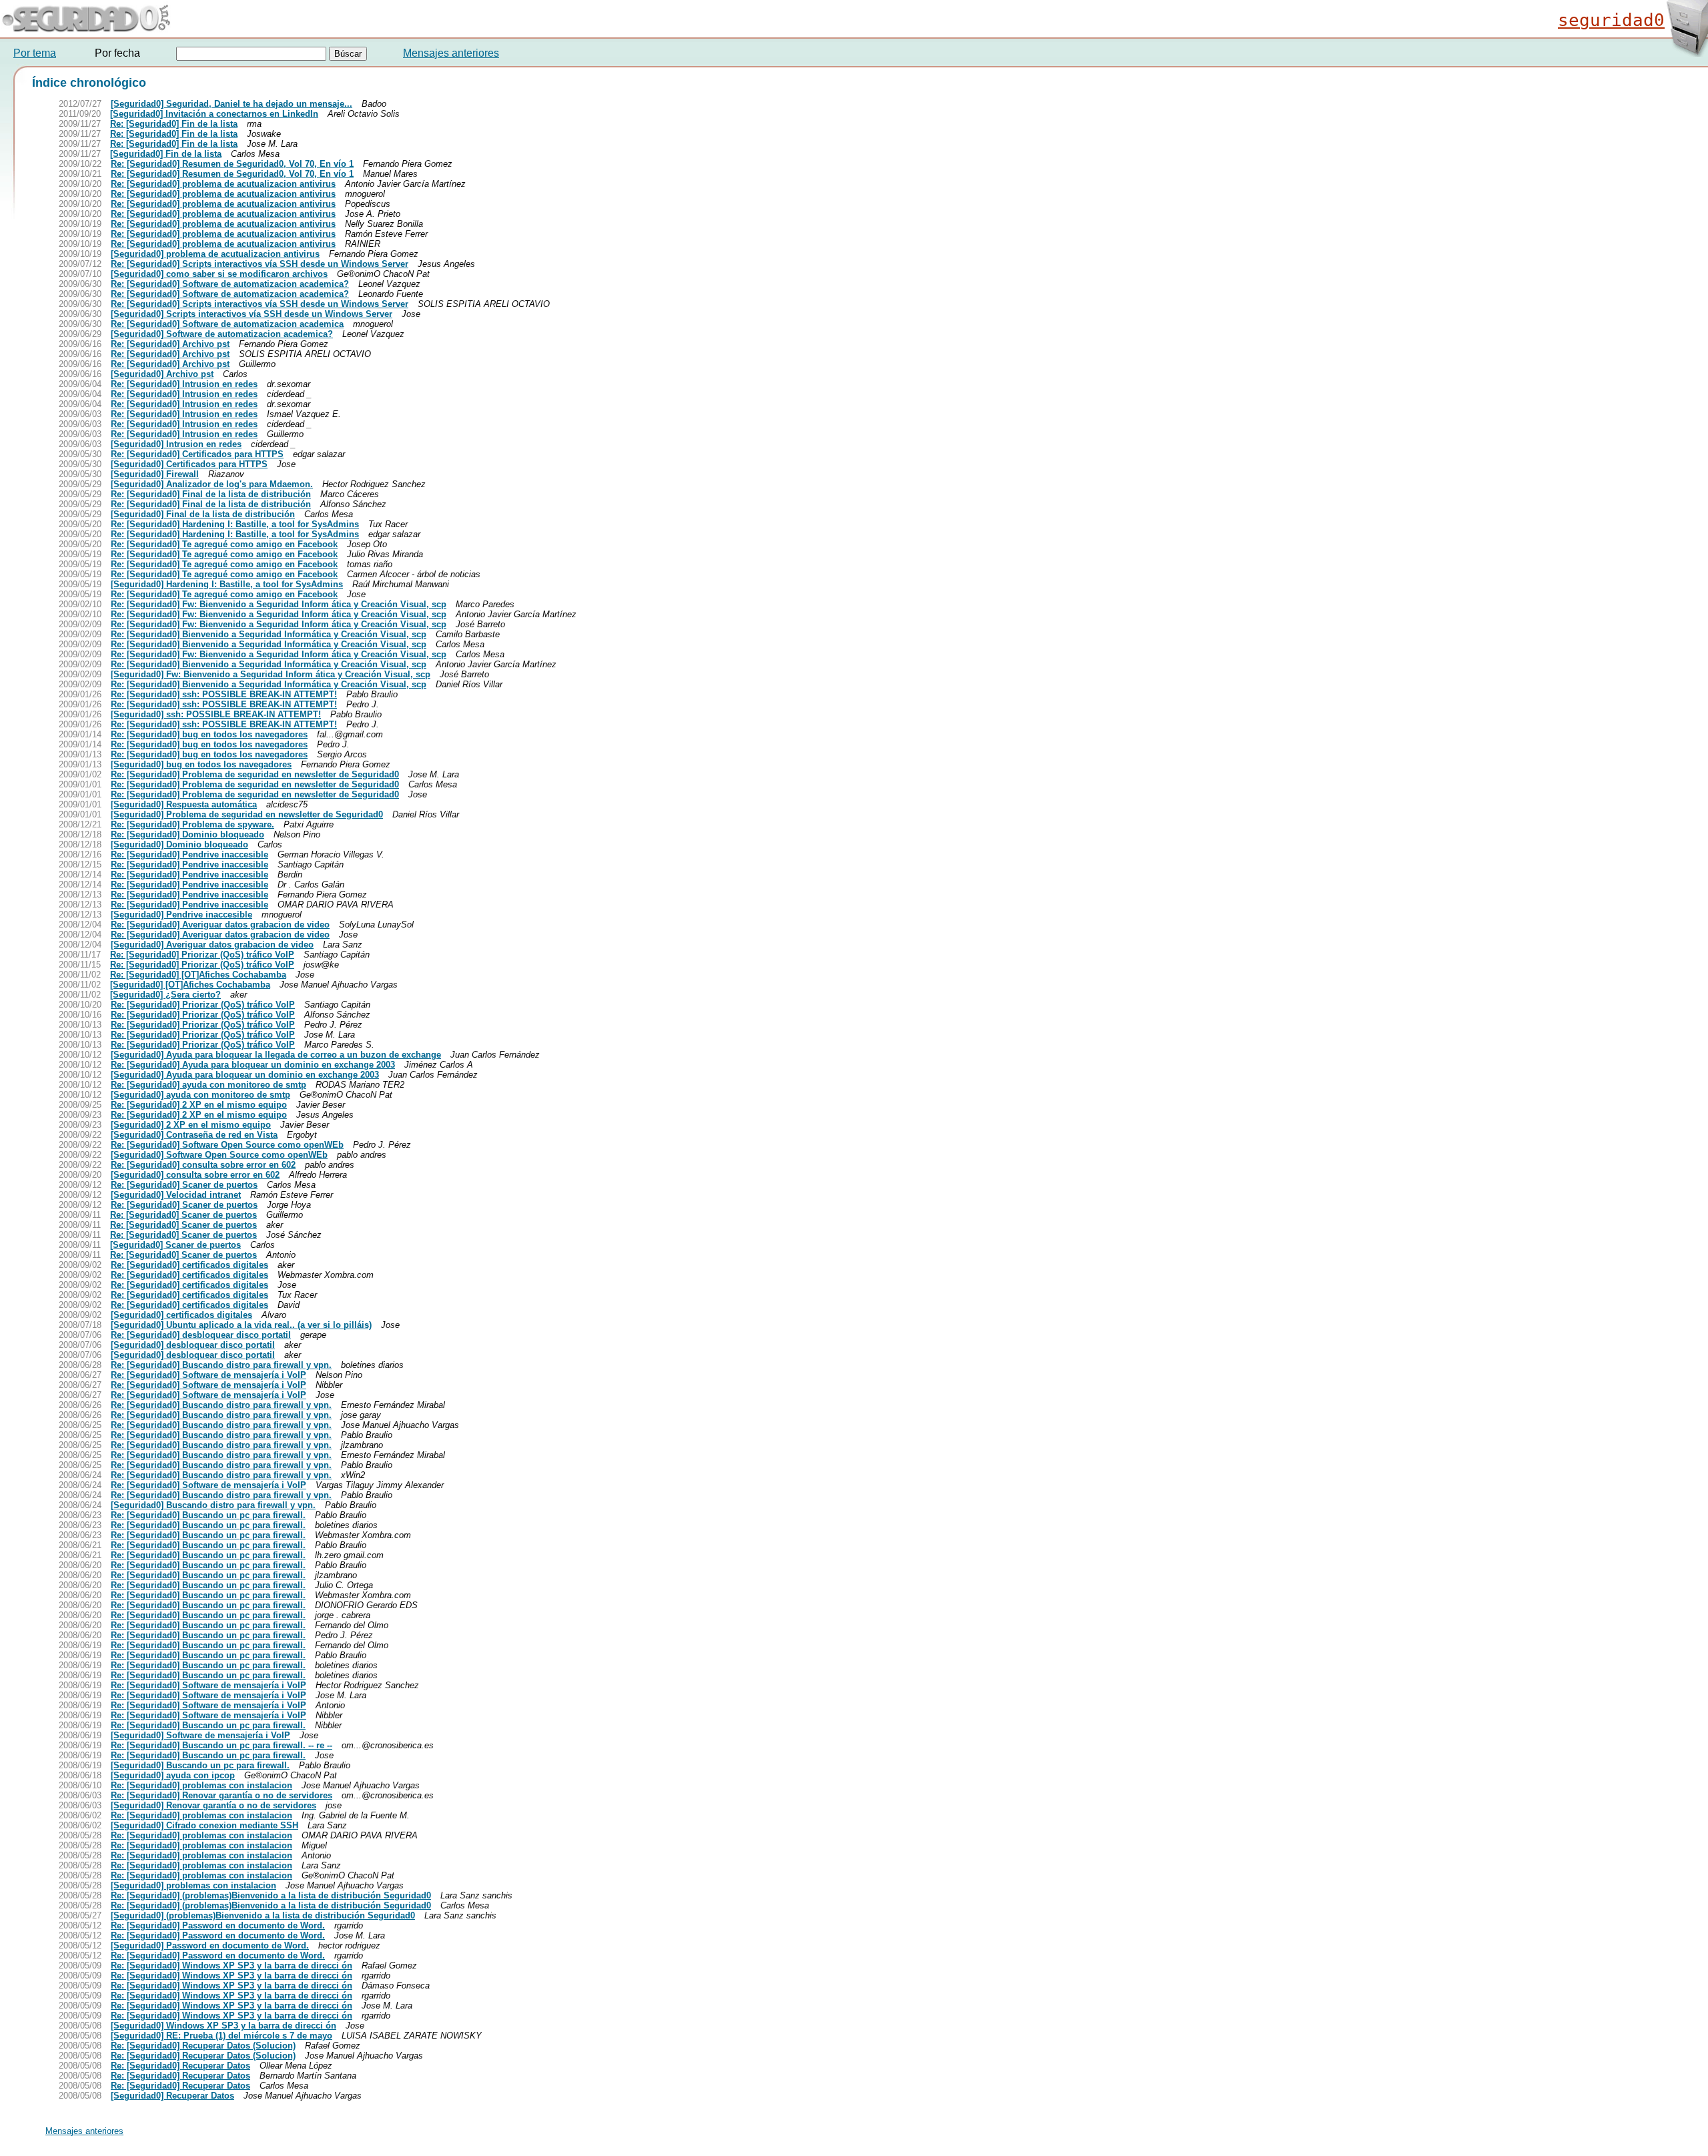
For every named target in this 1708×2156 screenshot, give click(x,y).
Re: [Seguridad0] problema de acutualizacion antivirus (223, 184)
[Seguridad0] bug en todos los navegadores (201, 764)
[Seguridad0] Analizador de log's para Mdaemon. (212, 484)
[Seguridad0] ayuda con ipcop (173, 1775)
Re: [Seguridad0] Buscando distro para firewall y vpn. (221, 1365)
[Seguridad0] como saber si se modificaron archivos (219, 274)
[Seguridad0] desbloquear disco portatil (193, 1345)
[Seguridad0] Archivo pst (162, 374)
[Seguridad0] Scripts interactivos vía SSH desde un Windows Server (252, 314)
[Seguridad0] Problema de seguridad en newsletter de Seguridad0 (247, 814)
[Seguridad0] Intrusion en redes (176, 444)
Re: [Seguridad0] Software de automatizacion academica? (230, 284)
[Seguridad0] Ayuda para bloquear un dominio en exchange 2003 (245, 1075)
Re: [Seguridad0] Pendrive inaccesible (189, 854)
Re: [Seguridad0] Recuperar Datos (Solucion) (203, 2046)
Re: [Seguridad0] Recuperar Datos (180, 2066)
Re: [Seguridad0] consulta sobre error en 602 (203, 1165)
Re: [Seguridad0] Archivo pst (170, 344)
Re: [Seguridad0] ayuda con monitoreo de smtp (208, 1085)
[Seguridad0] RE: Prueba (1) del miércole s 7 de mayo (222, 2036)
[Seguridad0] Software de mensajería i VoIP (200, 1735)
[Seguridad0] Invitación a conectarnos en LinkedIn (214, 114)
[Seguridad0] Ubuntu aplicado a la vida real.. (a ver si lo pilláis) (241, 1325)
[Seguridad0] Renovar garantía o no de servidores (213, 1805)
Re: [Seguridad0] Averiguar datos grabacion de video (220, 925)
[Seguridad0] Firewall (155, 474)
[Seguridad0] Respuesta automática (184, 804)
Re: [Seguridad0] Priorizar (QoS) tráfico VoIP (202, 955)
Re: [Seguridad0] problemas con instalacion (201, 1785)
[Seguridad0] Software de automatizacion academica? (222, 334)
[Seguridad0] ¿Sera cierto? (165, 995)
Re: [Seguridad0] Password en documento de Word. (218, 1925)
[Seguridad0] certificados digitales (181, 1315)
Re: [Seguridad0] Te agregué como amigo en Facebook (224, 544)
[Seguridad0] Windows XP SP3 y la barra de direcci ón (224, 2026)
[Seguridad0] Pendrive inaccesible (181, 915)
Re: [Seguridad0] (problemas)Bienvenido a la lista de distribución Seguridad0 (271, 1895)
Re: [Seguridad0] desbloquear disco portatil (201, 1335)
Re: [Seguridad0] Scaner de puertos (184, 1185)
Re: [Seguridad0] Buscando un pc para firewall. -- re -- (222, 1745)
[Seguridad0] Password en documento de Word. (210, 1945)
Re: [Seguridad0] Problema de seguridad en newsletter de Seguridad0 (255, 774)
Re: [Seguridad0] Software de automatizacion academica (227, 324)
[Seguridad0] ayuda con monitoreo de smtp (200, 1095)
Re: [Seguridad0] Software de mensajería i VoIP (208, 1375)
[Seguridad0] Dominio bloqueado (179, 844)
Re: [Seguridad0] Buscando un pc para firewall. (208, 1515)
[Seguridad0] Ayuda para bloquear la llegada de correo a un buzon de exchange (276, 1055)
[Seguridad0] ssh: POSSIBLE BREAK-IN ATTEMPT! (216, 714)
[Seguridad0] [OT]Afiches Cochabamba (190, 985)
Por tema (35, 53)
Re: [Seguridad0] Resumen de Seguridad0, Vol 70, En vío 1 (232, 164)
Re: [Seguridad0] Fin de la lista (174, 124)
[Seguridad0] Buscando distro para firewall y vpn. (213, 1505)
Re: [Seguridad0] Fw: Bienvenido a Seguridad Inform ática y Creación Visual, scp (279, 604)
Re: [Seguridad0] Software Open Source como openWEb (227, 1145)
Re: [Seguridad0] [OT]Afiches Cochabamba (198, 975)
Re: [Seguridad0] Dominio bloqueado (187, 834)
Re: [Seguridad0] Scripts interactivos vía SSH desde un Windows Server (260, 264)
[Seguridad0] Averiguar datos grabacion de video (212, 945)
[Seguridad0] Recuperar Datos (172, 2096)
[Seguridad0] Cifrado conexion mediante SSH (204, 1825)
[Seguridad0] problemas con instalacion (193, 1885)
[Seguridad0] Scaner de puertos (175, 1245)
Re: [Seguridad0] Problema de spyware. (192, 824)
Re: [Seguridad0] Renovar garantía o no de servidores (222, 1795)
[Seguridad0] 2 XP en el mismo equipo (191, 1125)
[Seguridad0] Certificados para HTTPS (189, 464)
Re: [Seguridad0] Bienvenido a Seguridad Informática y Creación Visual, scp (269, 634)
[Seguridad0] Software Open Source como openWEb (219, 1155)
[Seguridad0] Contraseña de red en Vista (194, 1135)
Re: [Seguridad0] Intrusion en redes (184, 384)
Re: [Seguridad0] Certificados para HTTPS (197, 454)
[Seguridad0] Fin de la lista (166, 154)
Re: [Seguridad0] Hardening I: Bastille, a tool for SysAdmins (235, 524)
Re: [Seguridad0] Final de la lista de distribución (211, 494)
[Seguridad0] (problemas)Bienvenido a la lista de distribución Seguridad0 (263, 1915)
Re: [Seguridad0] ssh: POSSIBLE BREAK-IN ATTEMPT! (224, 694)
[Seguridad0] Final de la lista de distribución (203, 514)
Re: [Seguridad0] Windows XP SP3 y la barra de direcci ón (232, 1965)
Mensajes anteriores (451, 53)
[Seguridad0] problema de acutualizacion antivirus (215, 254)
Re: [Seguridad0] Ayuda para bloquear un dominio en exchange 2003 (253, 1065)
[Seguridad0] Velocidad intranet (176, 1195)
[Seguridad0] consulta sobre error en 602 (195, 1175)
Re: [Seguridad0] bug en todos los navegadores (209, 734)
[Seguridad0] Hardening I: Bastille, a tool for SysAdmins (227, 584)
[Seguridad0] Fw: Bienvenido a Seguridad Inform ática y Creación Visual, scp (271, 674)
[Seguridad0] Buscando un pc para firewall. (200, 1765)
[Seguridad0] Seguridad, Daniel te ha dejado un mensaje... (232, 104)
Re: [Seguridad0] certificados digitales (189, 1265)
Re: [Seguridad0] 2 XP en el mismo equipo (199, 1105)
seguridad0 (1611, 20)
